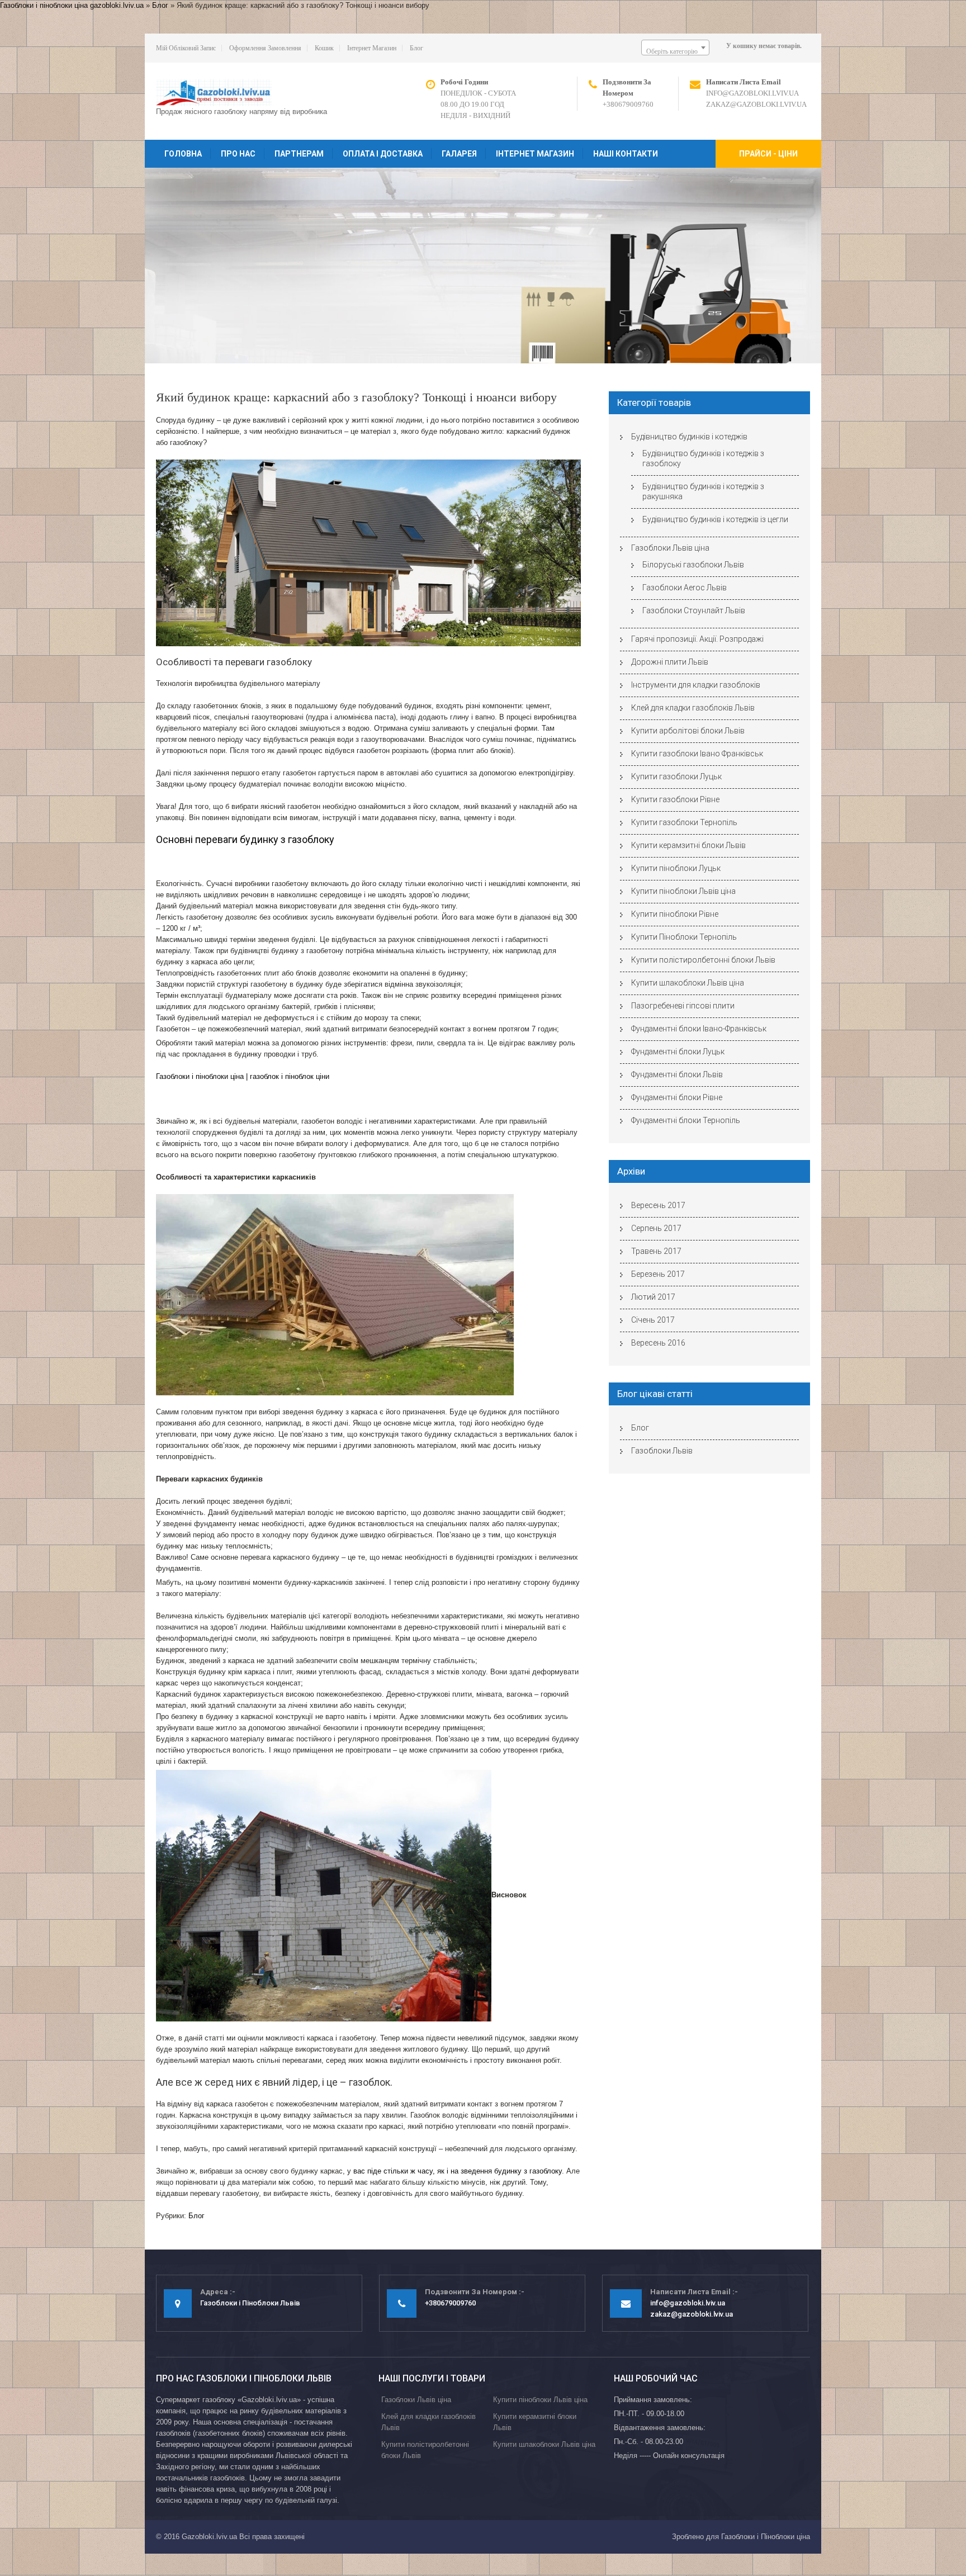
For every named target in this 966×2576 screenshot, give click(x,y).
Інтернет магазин (372, 48)
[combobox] (675, 48)
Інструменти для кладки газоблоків (696, 685)
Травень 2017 (656, 1251)
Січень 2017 (653, 1320)
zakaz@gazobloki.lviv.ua (756, 104)
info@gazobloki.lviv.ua (752, 93)
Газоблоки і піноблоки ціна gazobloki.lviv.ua (72, 5)
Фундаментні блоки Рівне (677, 1097)
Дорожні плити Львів (670, 662)
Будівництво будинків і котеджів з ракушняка (703, 491)
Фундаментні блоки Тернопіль (686, 1120)
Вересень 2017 (658, 1205)
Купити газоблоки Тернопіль (684, 822)
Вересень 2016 (658, 1343)
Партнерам (299, 154)
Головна (183, 154)
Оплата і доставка (383, 154)
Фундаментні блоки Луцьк (678, 1052)
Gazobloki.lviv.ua (209, 2537)
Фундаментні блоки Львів (677, 1074)
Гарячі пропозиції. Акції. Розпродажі (697, 639)
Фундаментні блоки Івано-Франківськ (699, 1029)
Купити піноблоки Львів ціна (683, 891)
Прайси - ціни (768, 154)
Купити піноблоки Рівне (675, 914)
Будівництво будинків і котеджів (689, 437)
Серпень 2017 (656, 1228)
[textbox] (675, 51)
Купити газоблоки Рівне (675, 799)
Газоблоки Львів (662, 1451)
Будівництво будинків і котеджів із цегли (715, 519)
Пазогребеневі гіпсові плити (683, 1006)
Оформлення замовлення (265, 48)
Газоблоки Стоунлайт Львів (694, 610)
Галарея (459, 154)
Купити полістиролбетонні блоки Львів (703, 960)
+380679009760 (628, 104)
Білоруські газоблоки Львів (693, 565)
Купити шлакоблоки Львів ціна (688, 983)
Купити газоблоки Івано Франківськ (697, 754)
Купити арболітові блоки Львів (688, 731)
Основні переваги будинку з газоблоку (245, 839)
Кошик (324, 48)
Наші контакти (626, 154)
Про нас (238, 154)
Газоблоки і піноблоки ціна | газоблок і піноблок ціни (243, 1076)
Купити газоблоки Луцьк (676, 776)
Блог (160, 5)
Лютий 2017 (653, 1297)
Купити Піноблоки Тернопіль (684, 937)
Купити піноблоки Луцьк (676, 868)
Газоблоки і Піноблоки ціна (766, 2537)
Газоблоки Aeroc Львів (685, 588)
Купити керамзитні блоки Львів (688, 845)
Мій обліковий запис (186, 48)
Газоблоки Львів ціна (670, 548)
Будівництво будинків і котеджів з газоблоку (703, 458)
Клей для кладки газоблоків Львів (693, 708)
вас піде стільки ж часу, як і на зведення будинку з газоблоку (458, 2171)
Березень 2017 (658, 1274)
